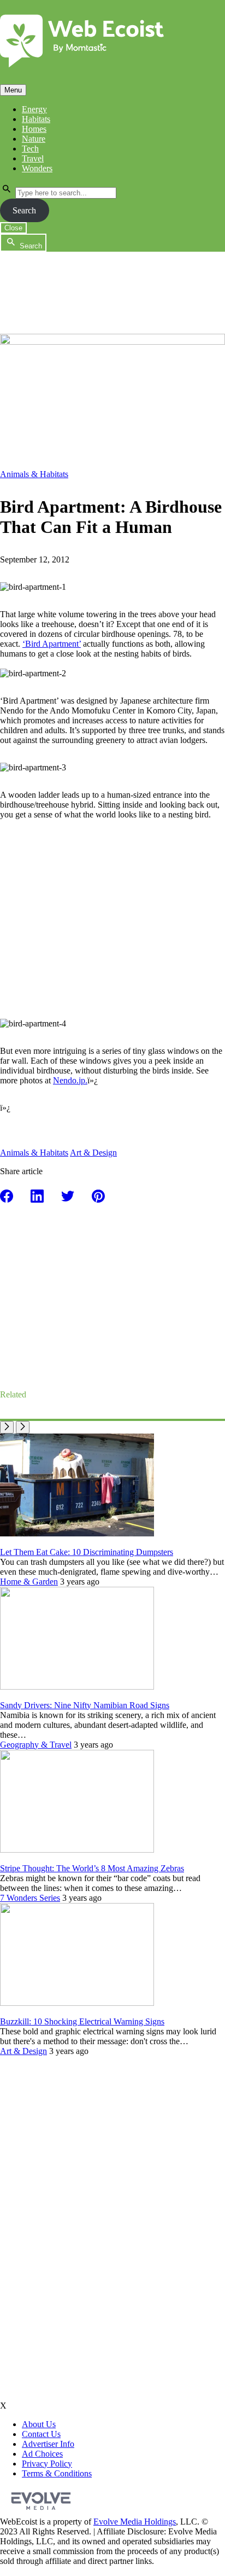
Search (24, 210)
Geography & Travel (36, 1745)
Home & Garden (29, 1582)
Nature (34, 139)
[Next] (23, 1427)
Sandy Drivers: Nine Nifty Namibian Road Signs (85, 1705)
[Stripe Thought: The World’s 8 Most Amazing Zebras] (77, 1850)
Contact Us (41, 2434)
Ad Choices (42, 2454)
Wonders (37, 168)
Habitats (36, 119)
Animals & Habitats (34, 474)
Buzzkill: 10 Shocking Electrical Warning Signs (82, 2021)
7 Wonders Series (30, 1898)
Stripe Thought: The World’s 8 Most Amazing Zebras (92, 1868)
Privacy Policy (47, 2464)
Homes (34, 129)
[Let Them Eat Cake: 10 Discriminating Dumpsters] (77, 1533)
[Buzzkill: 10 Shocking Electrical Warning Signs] (77, 2003)
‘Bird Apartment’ (52, 644)
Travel (33, 158)
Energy (34, 109)
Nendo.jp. (70, 1080)
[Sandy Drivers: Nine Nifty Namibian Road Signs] (77, 1687)
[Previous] (7, 1427)
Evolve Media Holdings (135, 2522)
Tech (30, 149)
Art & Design (93, 1153)
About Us (39, 2424)
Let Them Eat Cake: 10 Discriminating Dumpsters (87, 1552)
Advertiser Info (48, 2444)
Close (13, 228)
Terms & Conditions (57, 2473)
